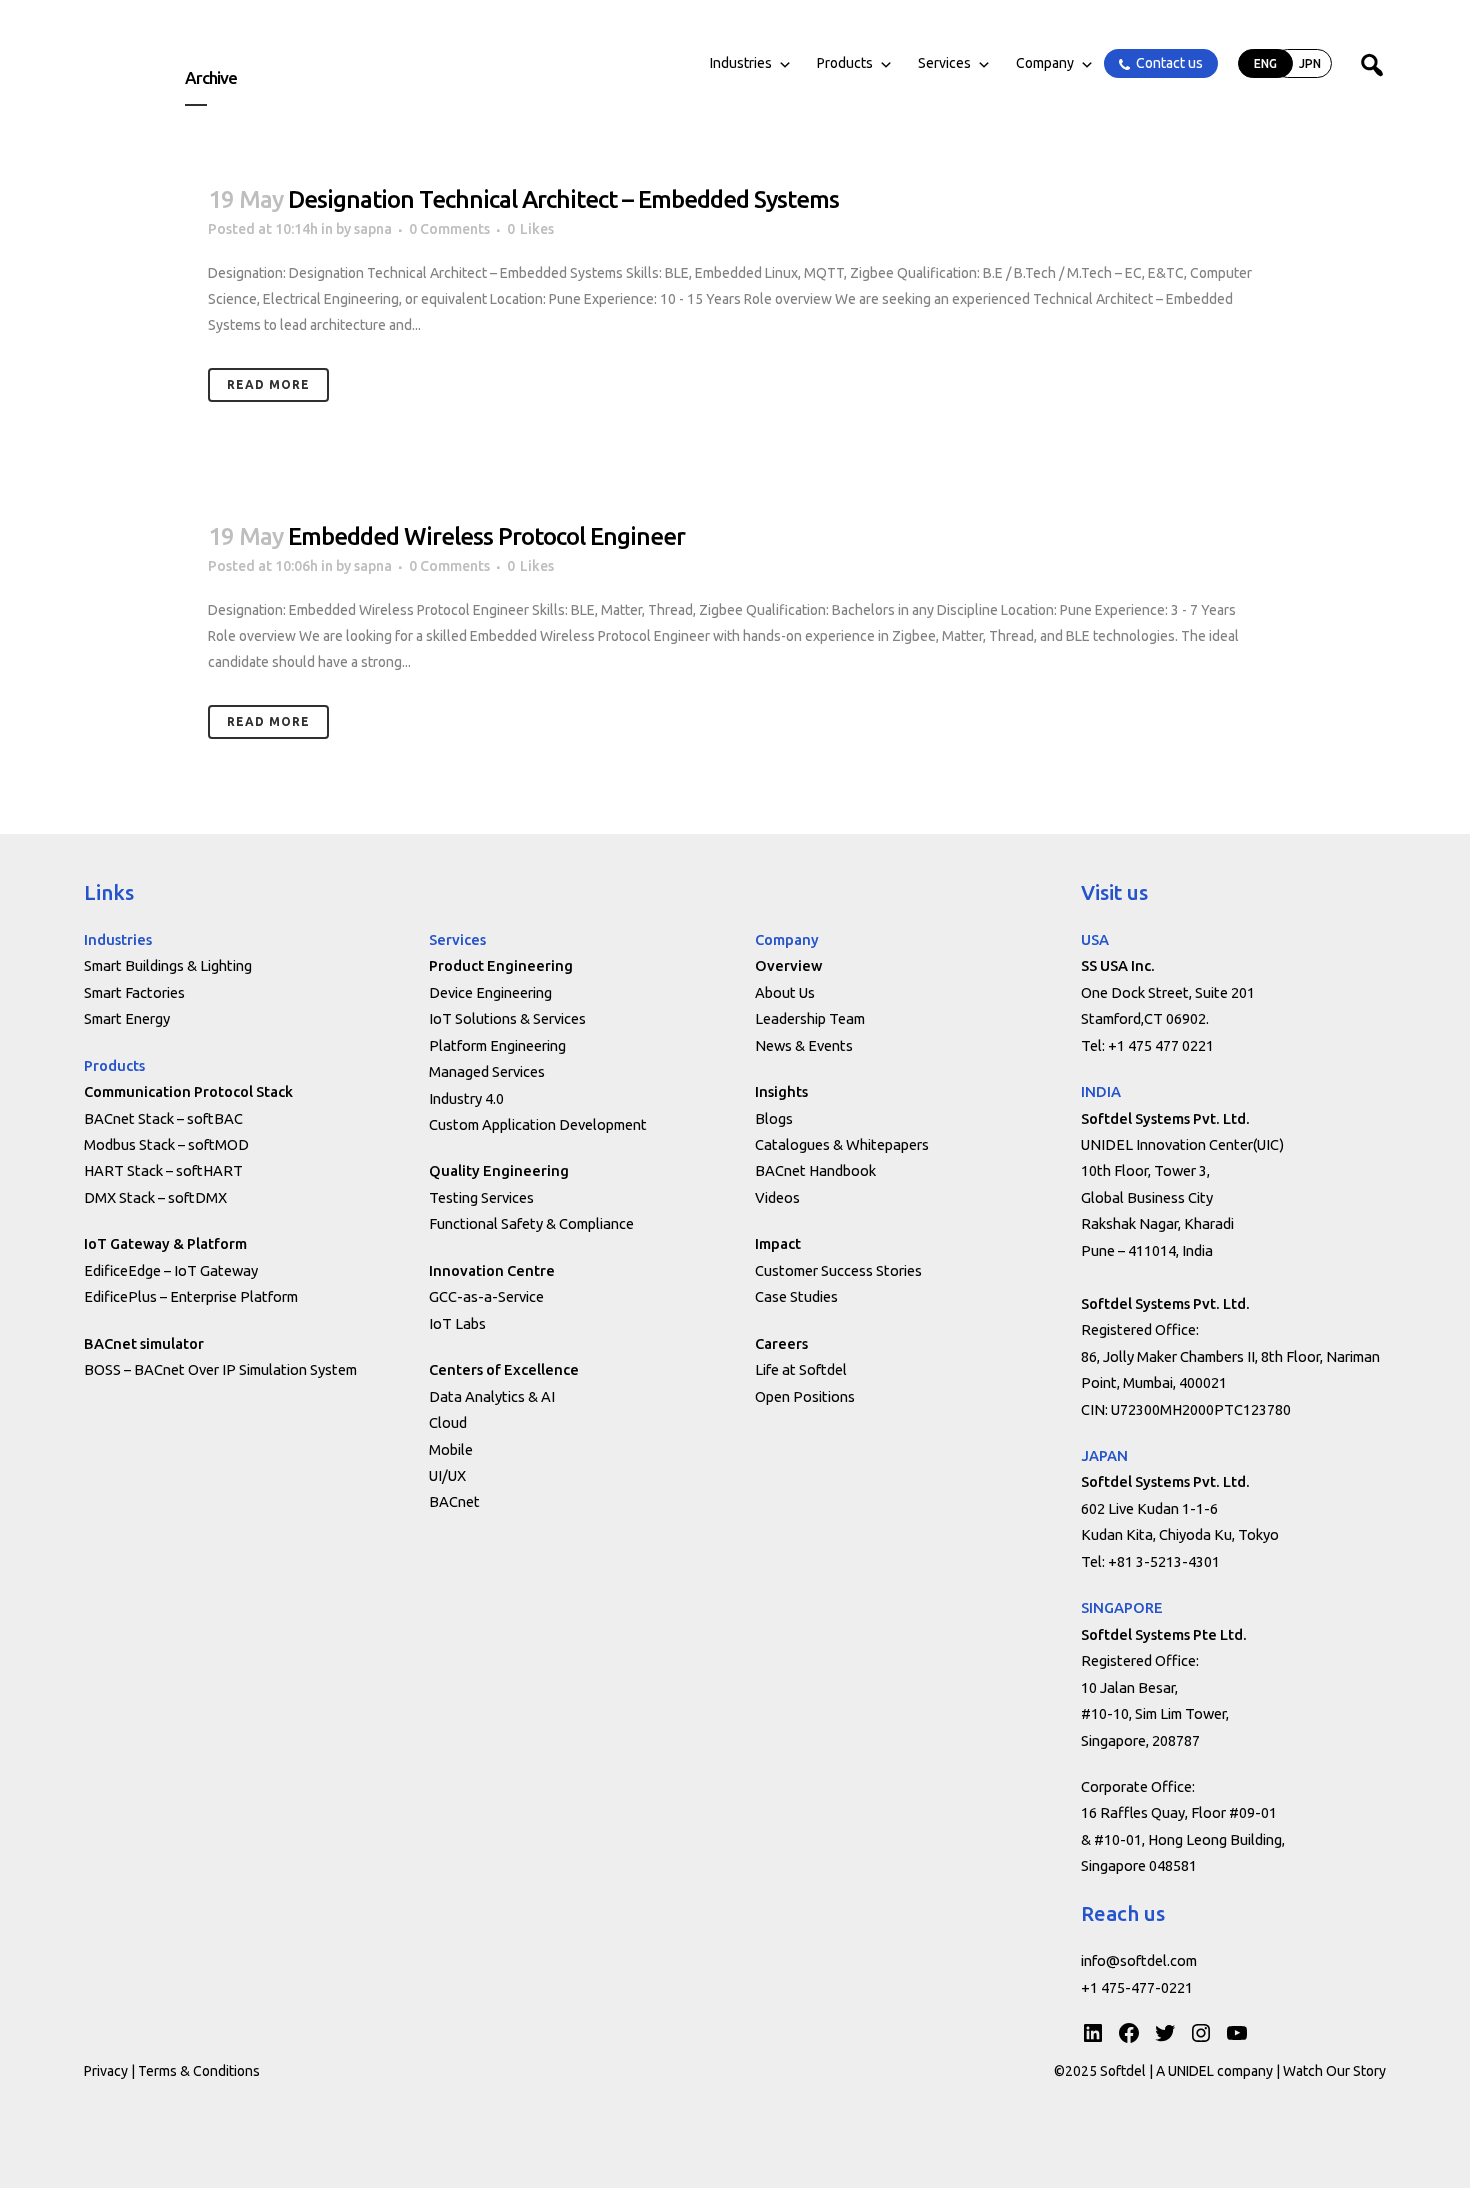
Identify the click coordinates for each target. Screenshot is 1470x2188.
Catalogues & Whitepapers (842, 1144)
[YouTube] (1237, 2033)
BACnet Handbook (815, 1170)
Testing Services (481, 1197)
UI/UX (447, 1475)
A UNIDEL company (1216, 2071)
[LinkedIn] (1093, 2033)
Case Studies (796, 1296)
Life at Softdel (801, 1369)
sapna (373, 229)
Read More (268, 384)
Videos (777, 1197)
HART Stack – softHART (163, 1170)
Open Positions (805, 1396)
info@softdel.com (1139, 1960)
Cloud (448, 1422)
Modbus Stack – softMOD (166, 1144)
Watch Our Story (1334, 2071)
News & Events (804, 1045)
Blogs (774, 1118)
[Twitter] (1165, 2033)
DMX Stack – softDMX (155, 1197)
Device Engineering (490, 992)
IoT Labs (457, 1323)
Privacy (106, 2071)
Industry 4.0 (466, 1098)
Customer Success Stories (838, 1270)
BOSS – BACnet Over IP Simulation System (220, 1369)
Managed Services (487, 1071)
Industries (741, 63)
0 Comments (449, 229)
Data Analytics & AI (492, 1396)
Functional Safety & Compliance (531, 1223)
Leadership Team (810, 1018)
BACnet (454, 1501)
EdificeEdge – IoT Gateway (171, 1270)
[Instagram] (1201, 2033)
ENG (1265, 63)
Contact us (1169, 63)
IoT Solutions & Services (507, 1018)
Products (845, 63)
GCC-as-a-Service (486, 1296)
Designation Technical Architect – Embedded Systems (563, 199)
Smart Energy (127, 1018)
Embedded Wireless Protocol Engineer (486, 536)
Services (944, 63)
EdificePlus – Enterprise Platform (191, 1296)
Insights (781, 1091)
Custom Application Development (538, 1124)
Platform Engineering (497, 1045)
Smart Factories (134, 992)
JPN (1310, 63)
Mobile (451, 1449)
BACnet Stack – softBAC (163, 1118)
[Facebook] (1129, 2033)
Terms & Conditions (199, 2071)
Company (1045, 63)
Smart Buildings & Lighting (168, 965)
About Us (785, 992)
